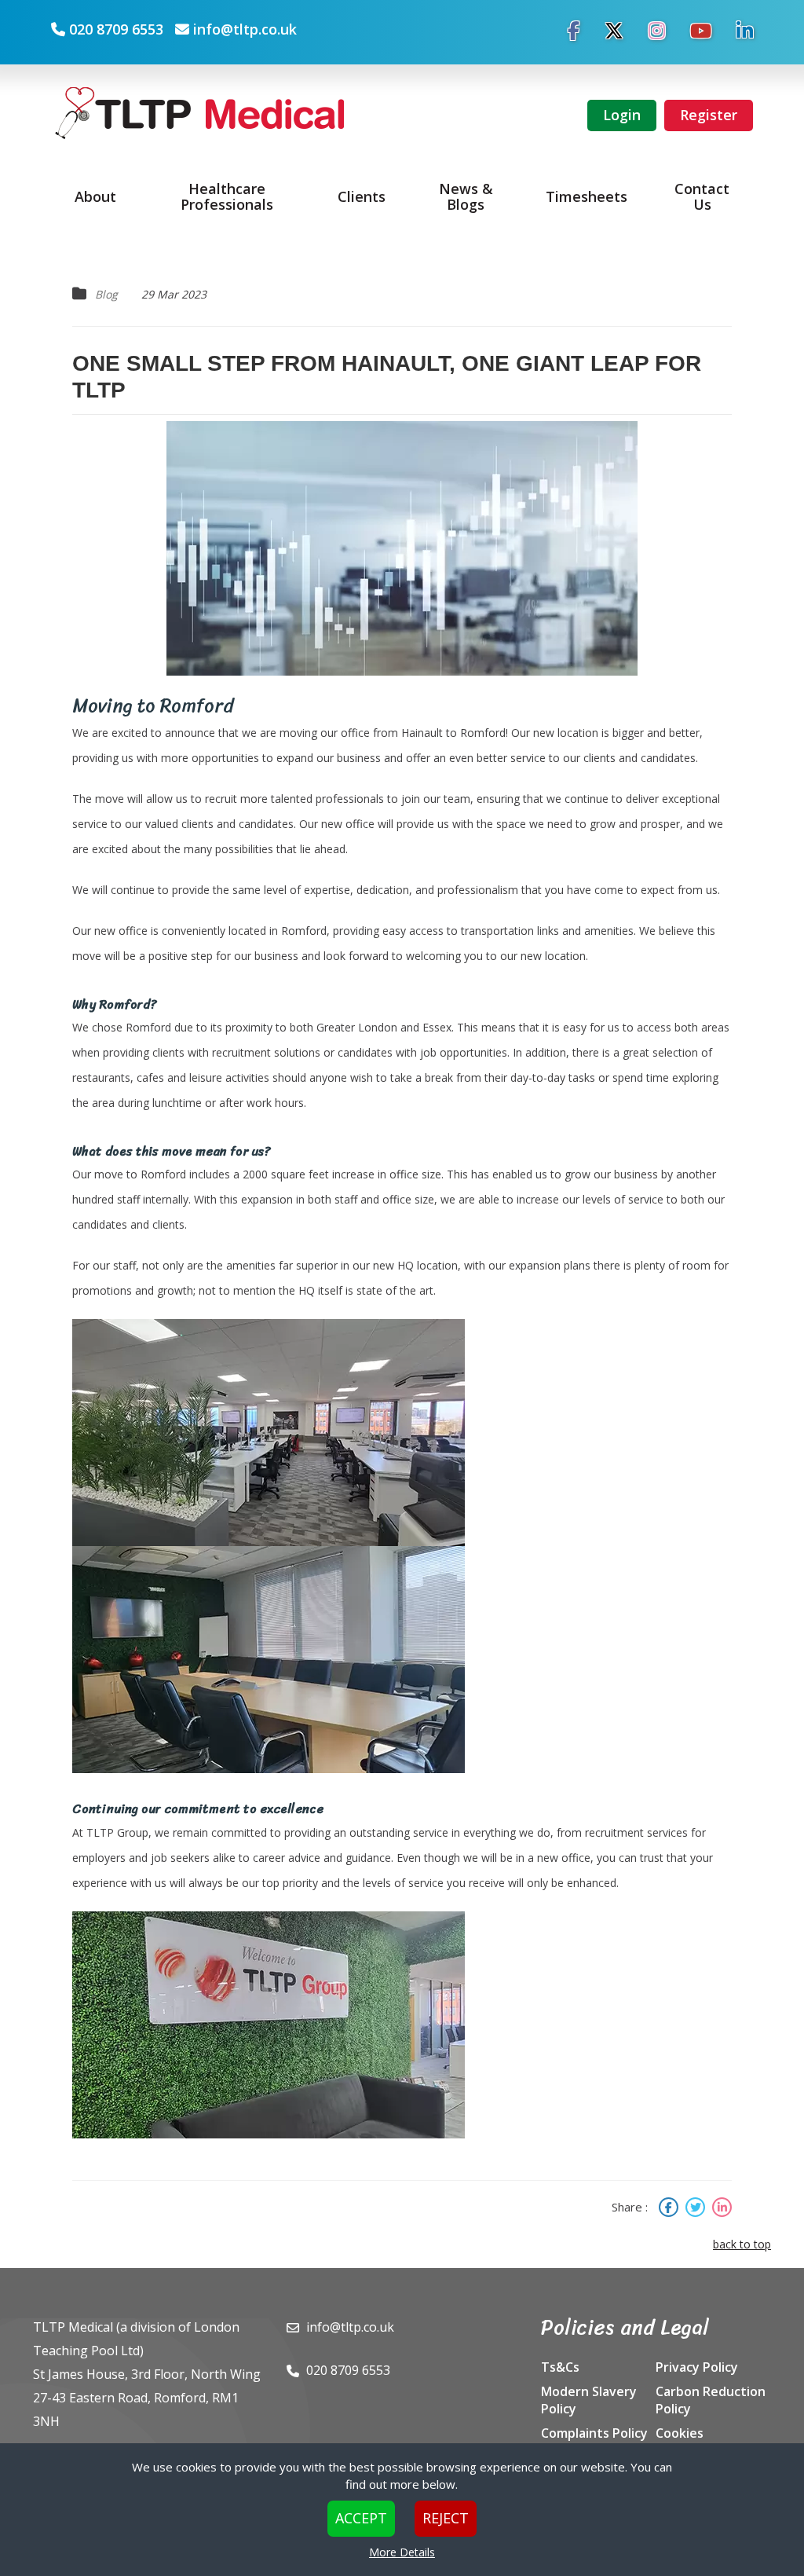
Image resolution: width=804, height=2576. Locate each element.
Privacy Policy (697, 2367)
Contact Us (702, 196)
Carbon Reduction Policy (711, 2400)
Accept (361, 2518)
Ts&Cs (560, 2367)
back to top (742, 2244)
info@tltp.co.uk (245, 29)
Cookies (680, 2433)
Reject (446, 2518)
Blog (106, 294)
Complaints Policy (594, 2433)
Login (622, 115)
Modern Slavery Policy (589, 2400)
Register (709, 115)
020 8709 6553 (116, 29)
